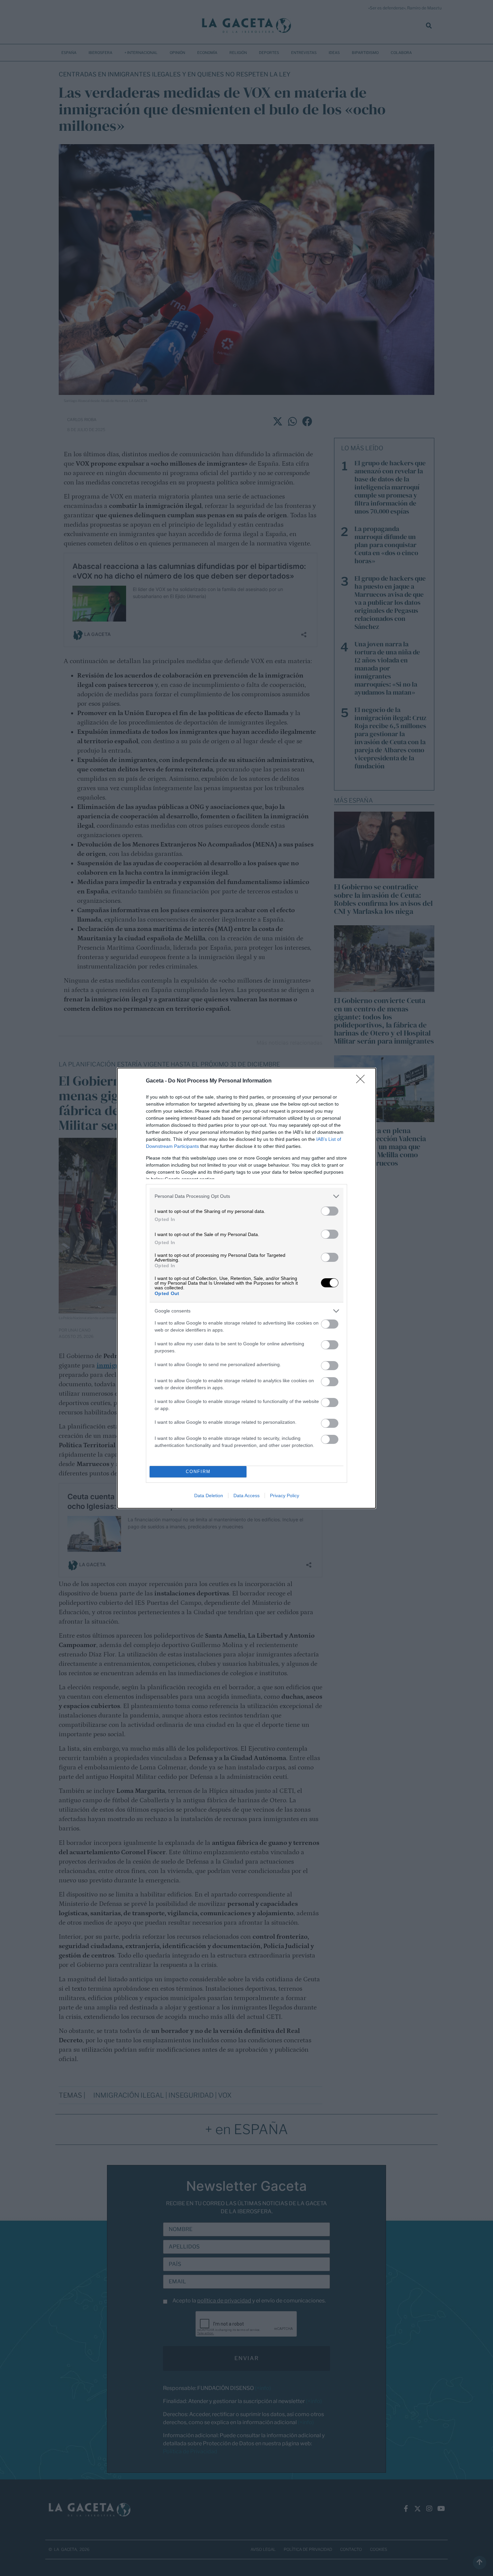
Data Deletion (209, 1496)
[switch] (330, 1211)
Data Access (246, 1496)
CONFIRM (198, 1472)
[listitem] (246, 1196)
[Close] (363, 1081)
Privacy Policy (285, 1496)
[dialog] (246, 1288)
